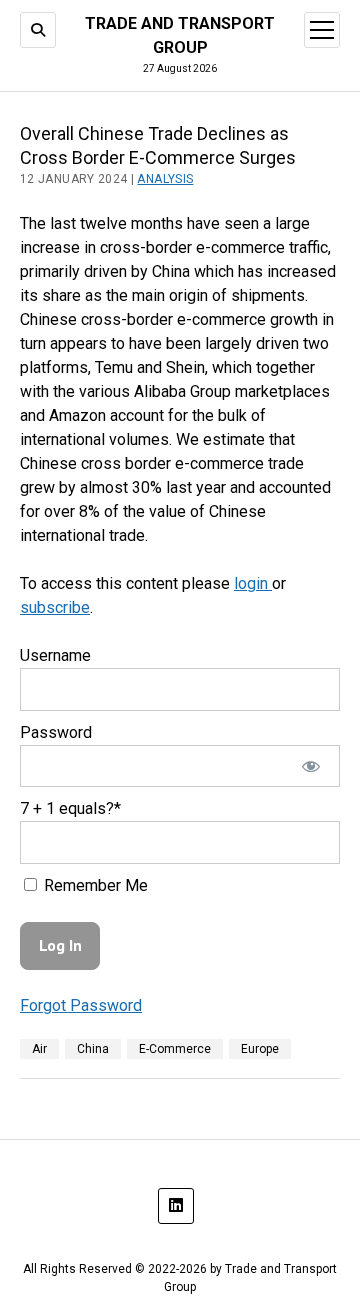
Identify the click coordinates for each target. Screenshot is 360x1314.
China (93, 1049)
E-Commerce (175, 1049)
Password (56, 732)
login (253, 583)
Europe (260, 1049)
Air (39, 1049)
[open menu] (322, 30)
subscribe (55, 607)
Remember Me (94, 885)
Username (55, 655)
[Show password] (311, 766)
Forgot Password (81, 1005)
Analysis (165, 179)
